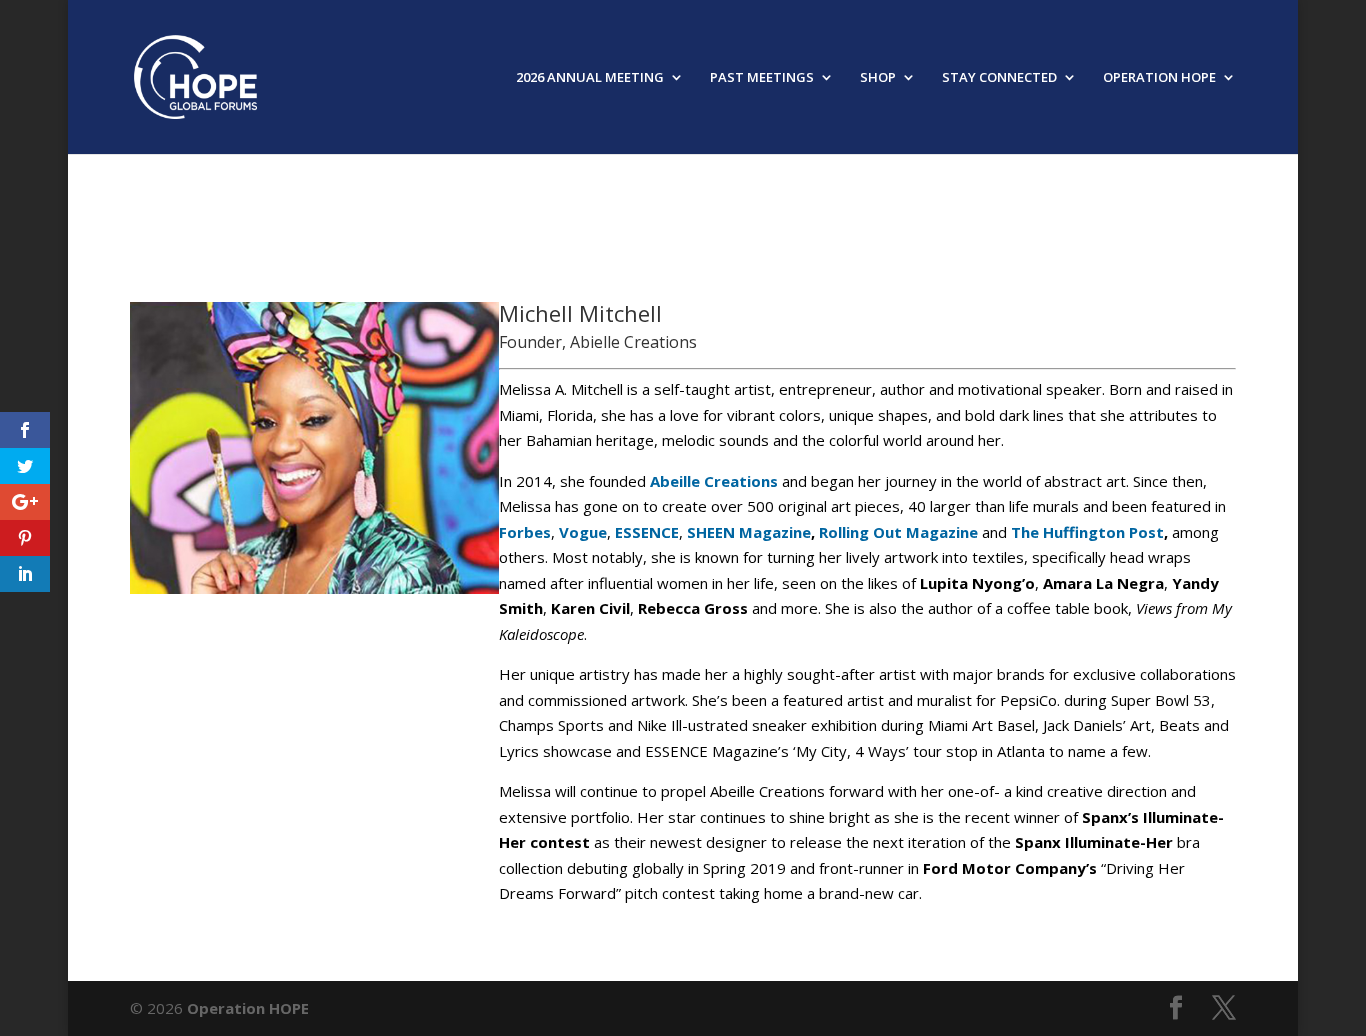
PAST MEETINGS (762, 78)
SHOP (878, 78)
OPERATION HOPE (1159, 78)
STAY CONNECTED (999, 78)
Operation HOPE (248, 1008)
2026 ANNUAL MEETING (590, 78)
